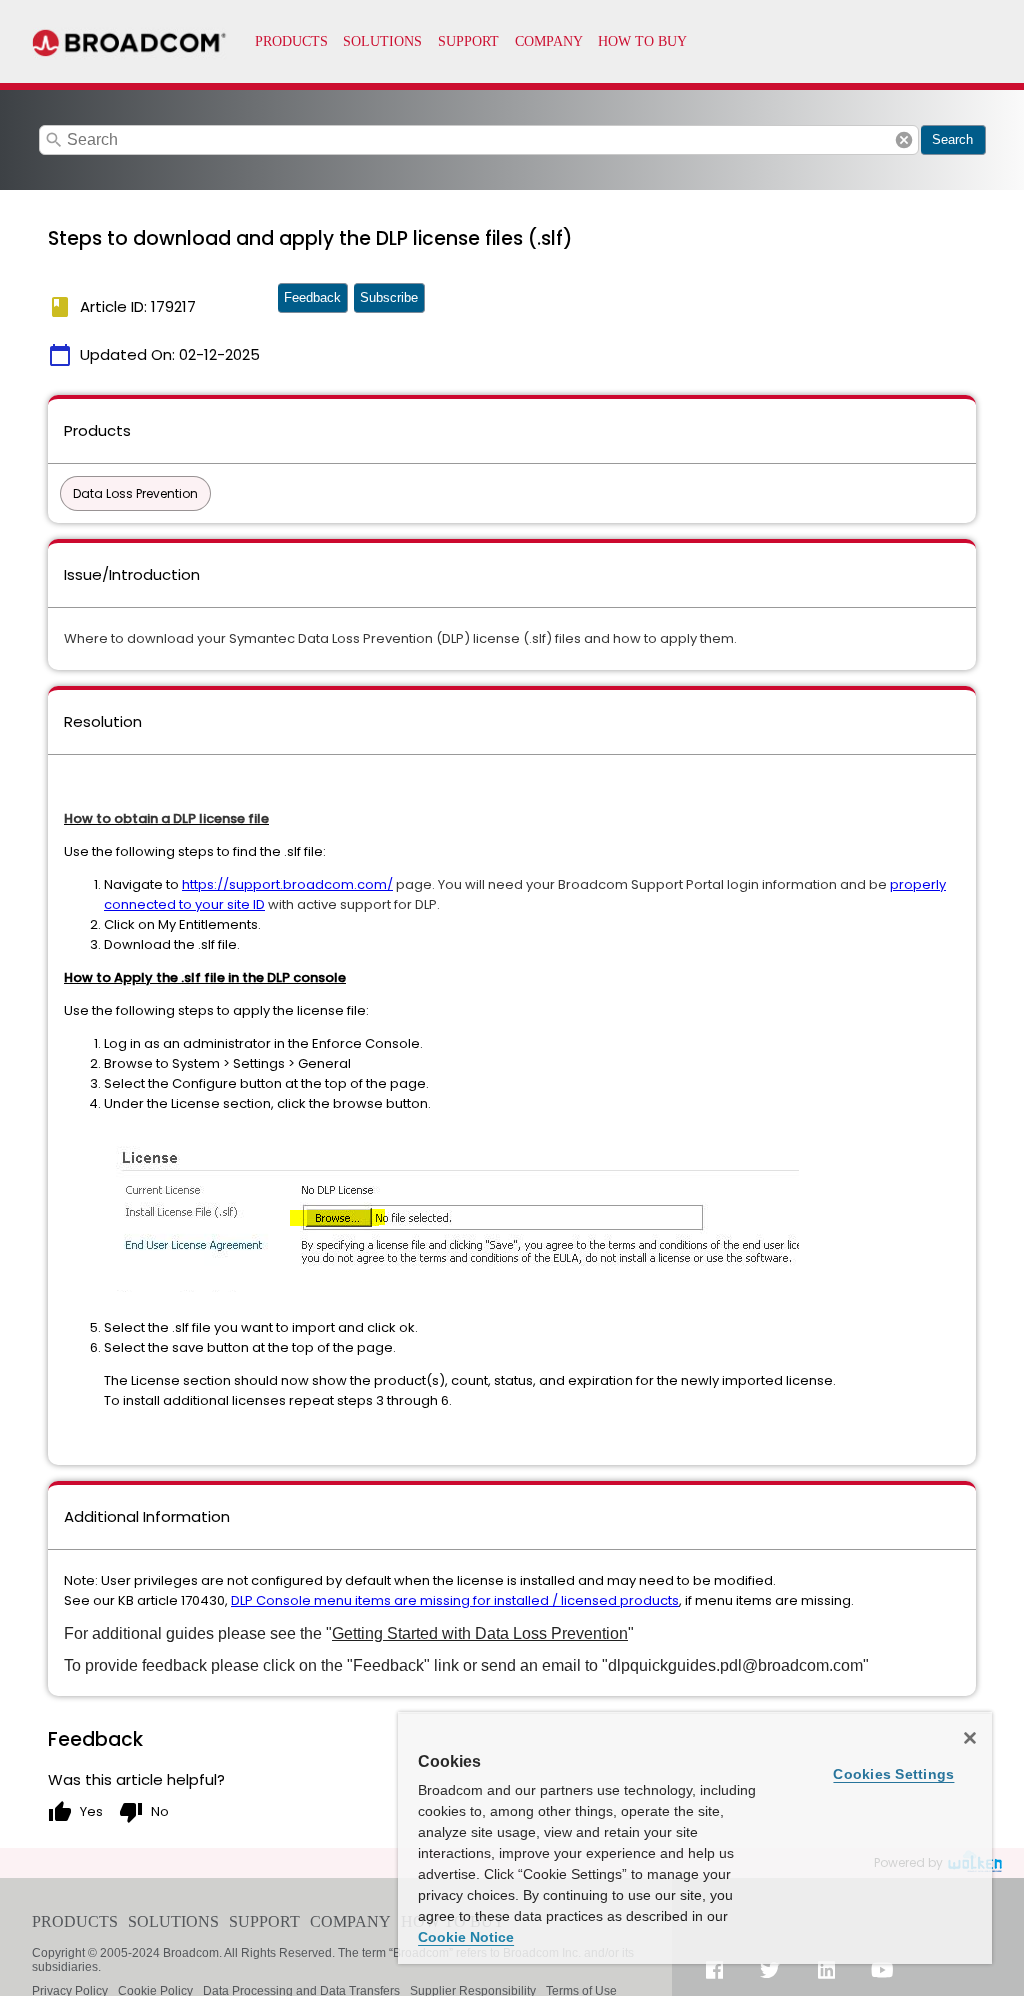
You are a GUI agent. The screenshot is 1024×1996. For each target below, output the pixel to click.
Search (952, 139)
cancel (904, 140)
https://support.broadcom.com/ (287, 884)
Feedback (312, 297)
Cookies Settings (893, 1774)
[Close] (970, 1738)
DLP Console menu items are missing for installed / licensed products (455, 1600)
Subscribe (389, 297)
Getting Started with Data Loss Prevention (480, 1633)
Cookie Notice (466, 1937)
